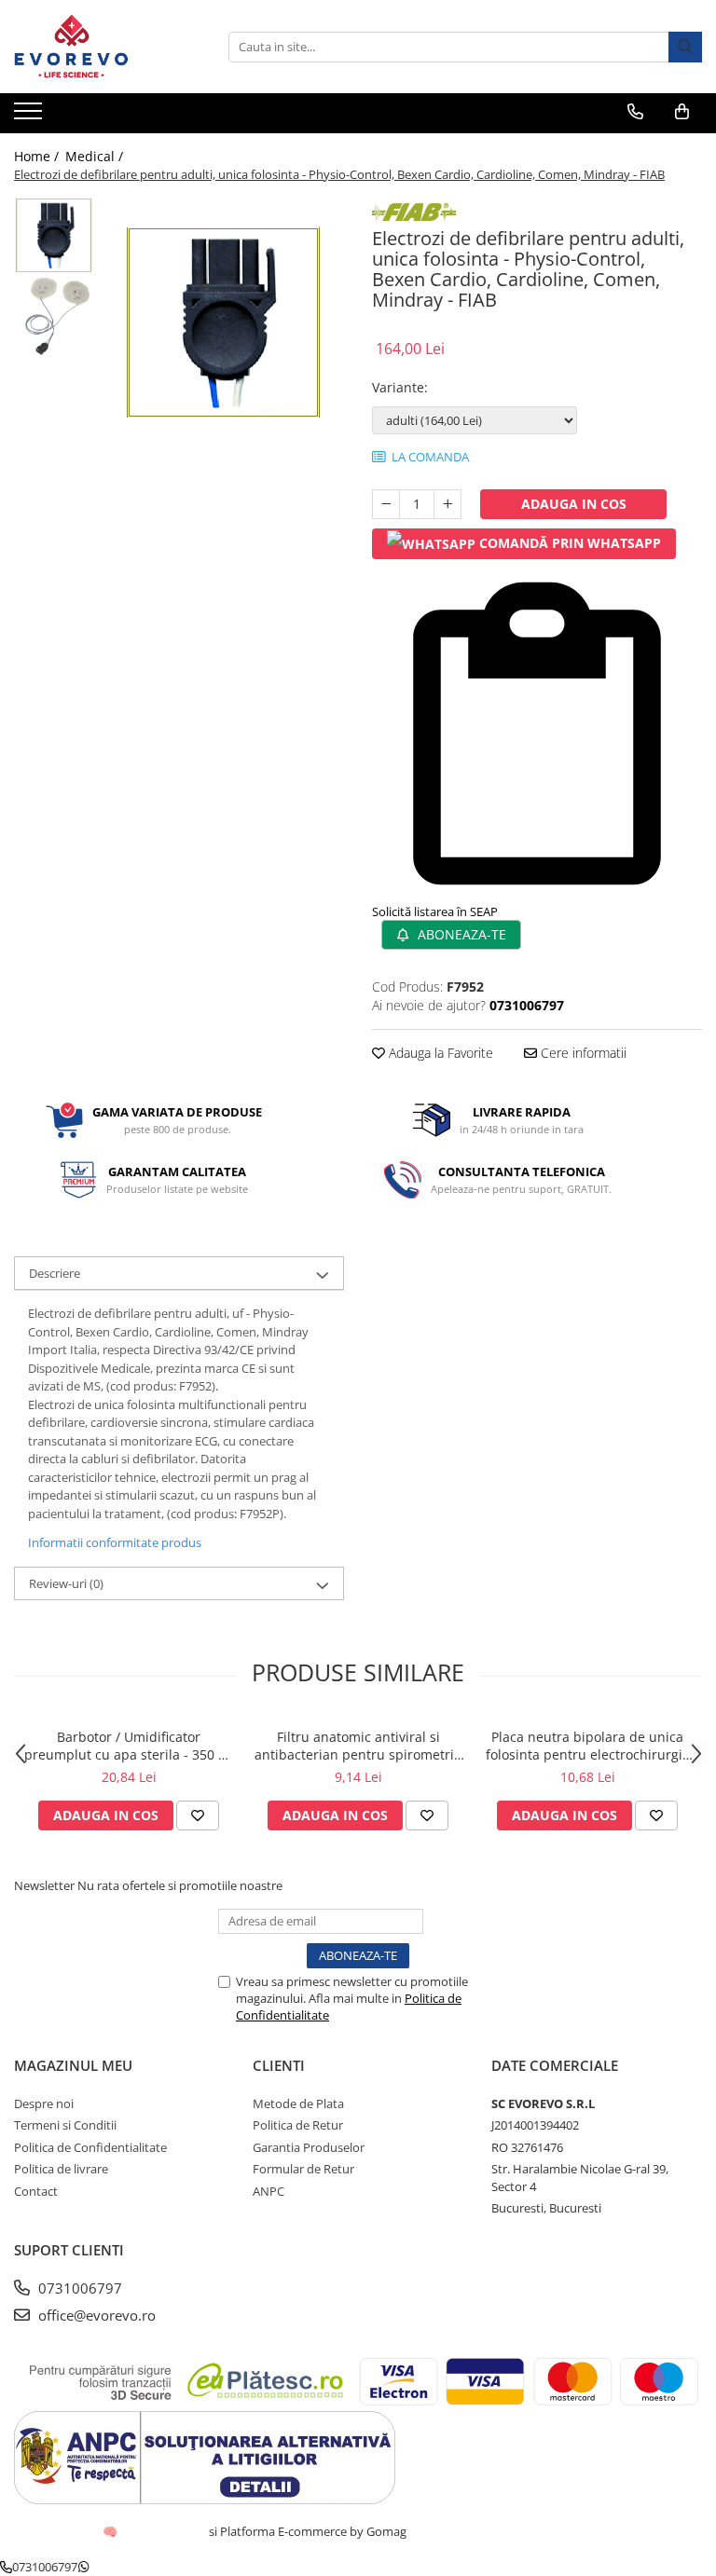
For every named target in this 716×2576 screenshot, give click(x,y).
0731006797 (78, 2288)
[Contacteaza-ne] (635, 112)
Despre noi (44, 2103)
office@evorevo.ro (95, 2315)
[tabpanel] (223, 322)
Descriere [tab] (55, 1273)
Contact (36, 2191)
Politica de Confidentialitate (90, 2147)
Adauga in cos (574, 504)
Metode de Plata (298, 2103)
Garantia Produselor (309, 2147)
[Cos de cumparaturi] (682, 112)
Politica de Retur (298, 2125)
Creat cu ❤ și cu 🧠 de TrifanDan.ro (111, 2531)
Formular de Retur (303, 2169)
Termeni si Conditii (65, 2125)
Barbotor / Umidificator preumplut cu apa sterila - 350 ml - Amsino (129, 1746)
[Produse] (30, 116)
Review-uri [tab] (66, 1583)
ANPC (268, 2191)
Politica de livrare (61, 2169)
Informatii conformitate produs (115, 1542)
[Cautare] (685, 47)
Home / (38, 156)
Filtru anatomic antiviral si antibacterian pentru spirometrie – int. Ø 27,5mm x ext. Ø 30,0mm (358, 1746)
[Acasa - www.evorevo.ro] (107, 47)
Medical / (96, 156)
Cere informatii (582, 1053)
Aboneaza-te (460, 934)
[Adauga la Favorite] (198, 1816)
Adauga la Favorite (439, 1053)
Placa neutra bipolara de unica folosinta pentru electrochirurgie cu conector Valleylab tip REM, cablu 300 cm (588, 1746)
